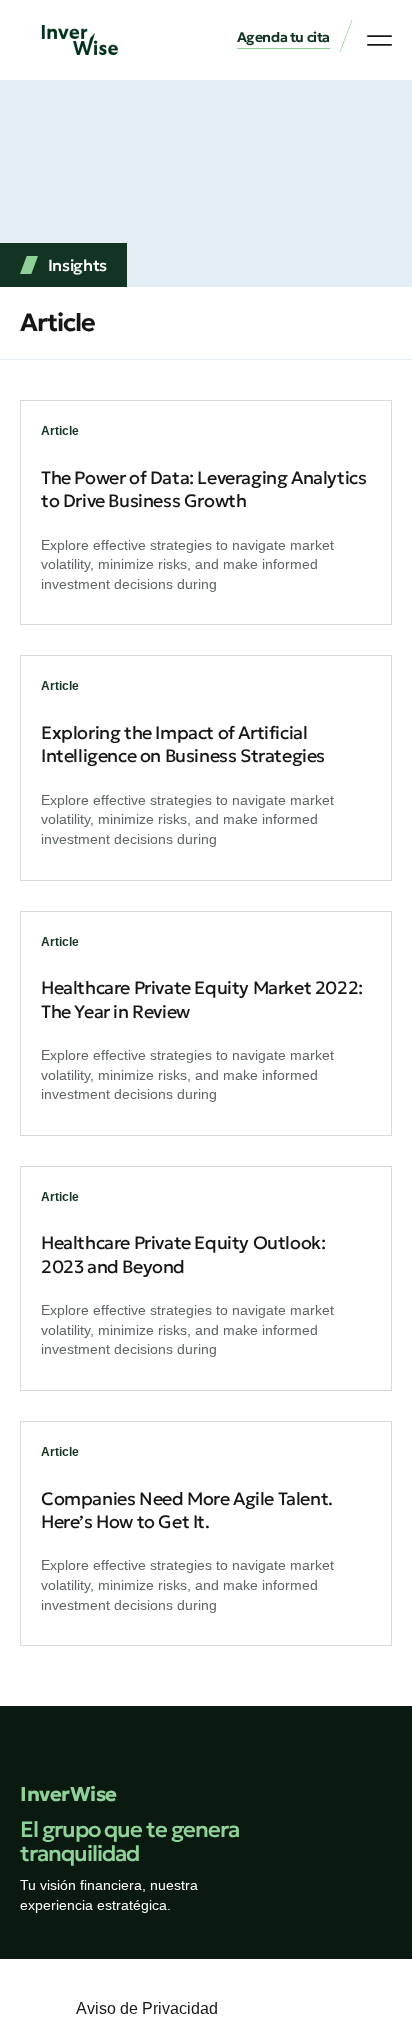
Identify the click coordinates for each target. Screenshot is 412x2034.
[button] (283, 38)
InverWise (68, 1794)
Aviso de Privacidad (147, 2008)
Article (60, 431)
